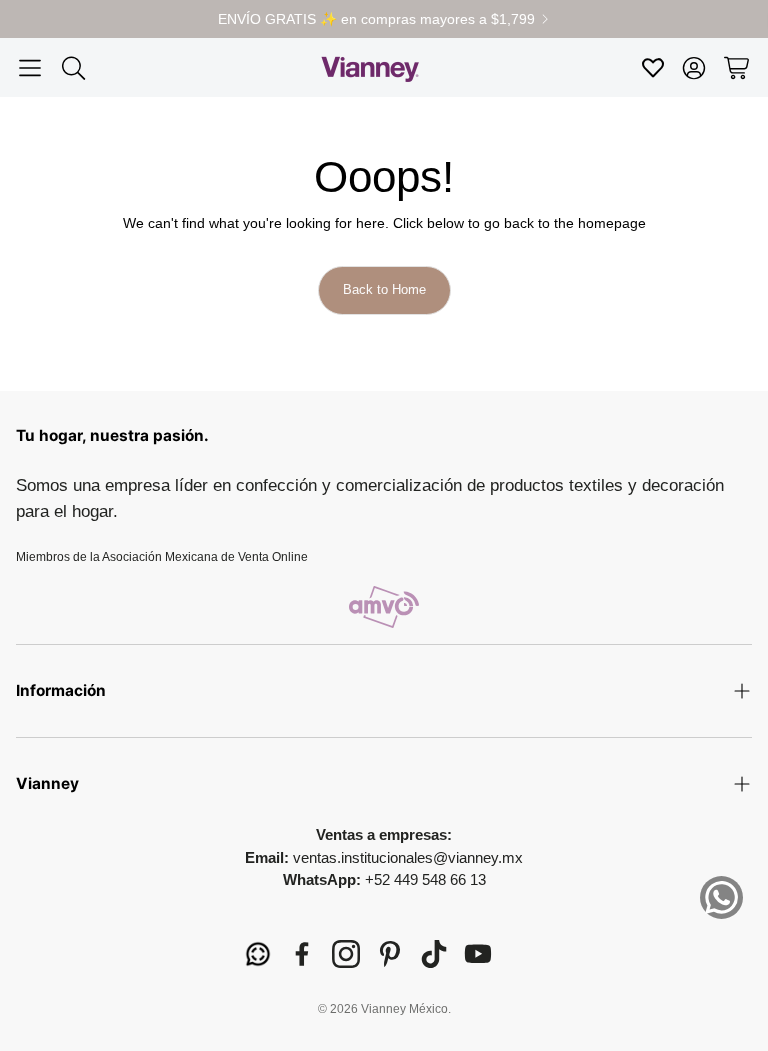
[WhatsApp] (258, 954)
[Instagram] (346, 954)
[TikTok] (434, 954)
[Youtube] (478, 954)
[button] (30, 68)
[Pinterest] (390, 954)
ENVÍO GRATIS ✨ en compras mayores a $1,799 (376, 19)
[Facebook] (302, 954)
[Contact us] (721, 897)
